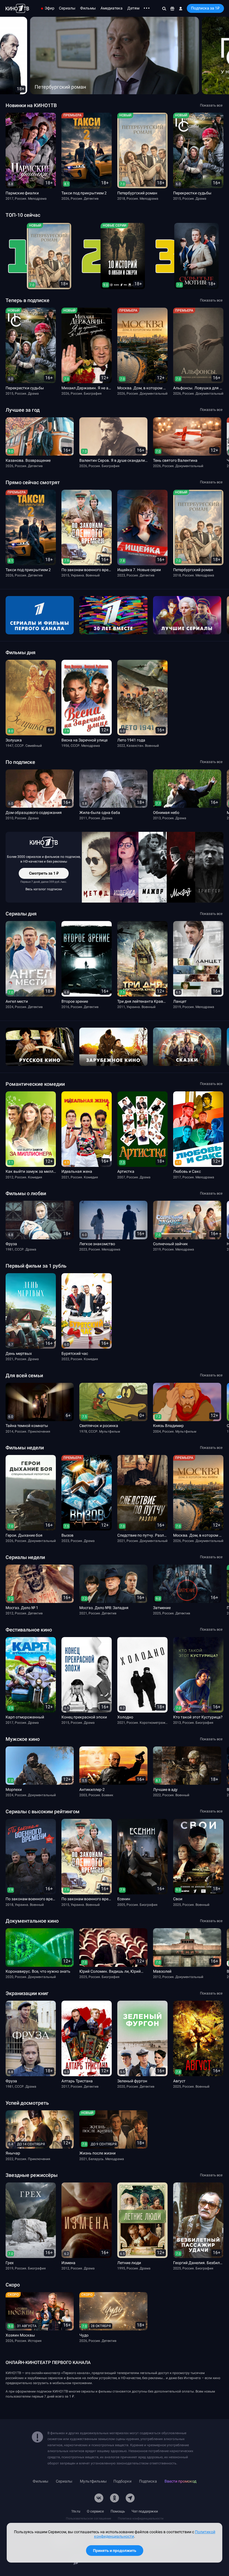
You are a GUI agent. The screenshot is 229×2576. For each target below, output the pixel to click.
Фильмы (88, 8)
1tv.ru (76, 2511)
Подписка (148, 2481)
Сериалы (67, 8)
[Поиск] (164, 8)
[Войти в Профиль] (181, 8)
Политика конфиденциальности (141, 2519)
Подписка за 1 (205, 8)
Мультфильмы (93, 2481)
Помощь (118, 2511)
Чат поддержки (145, 2511)
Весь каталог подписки (44, 889)
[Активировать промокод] (172, 8)
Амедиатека (112, 8)
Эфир (50, 8)
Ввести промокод (180, 2481)
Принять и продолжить (115, 2551)
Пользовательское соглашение (89, 2519)
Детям (133, 8)
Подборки (122, 2481)
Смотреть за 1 (44, 875)
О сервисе (95, 2511)
